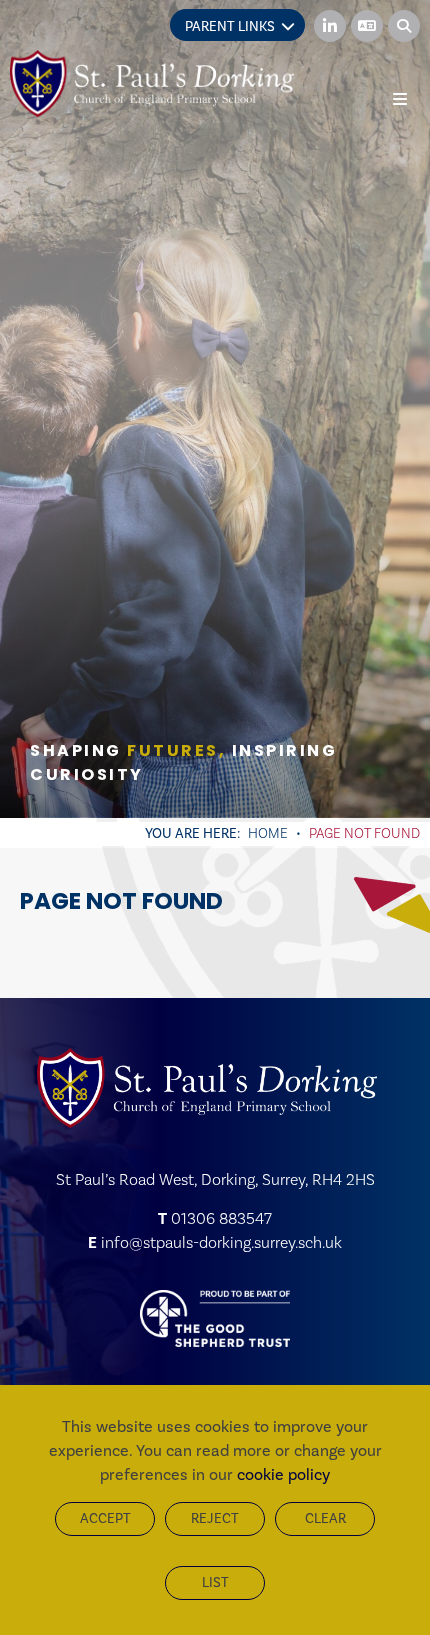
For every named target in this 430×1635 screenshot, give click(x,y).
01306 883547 (221, 1218)
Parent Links (230, 26)
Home (268, 833)
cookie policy (283, 1474)
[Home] (152, 83)
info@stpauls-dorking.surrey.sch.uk (221, 1242)
